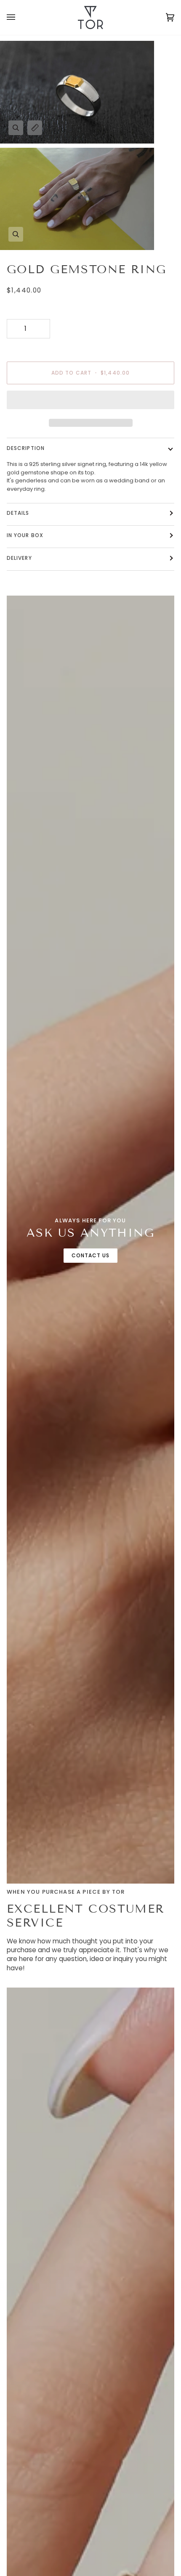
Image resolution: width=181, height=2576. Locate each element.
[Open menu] (19, 17)
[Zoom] (16, 128)
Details (18, 513)
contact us (91, 1255)
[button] (90, 402)
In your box (25, 535)
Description (26, 448)
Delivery (19, 558)
